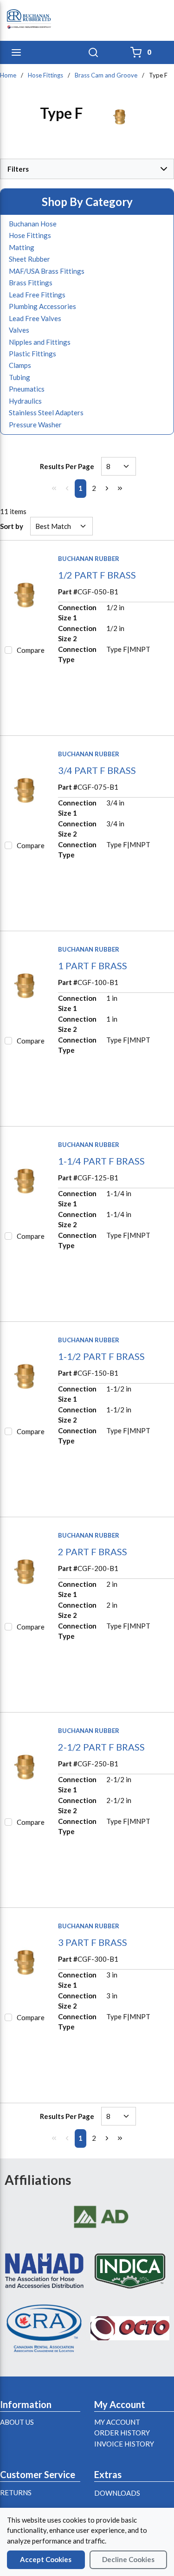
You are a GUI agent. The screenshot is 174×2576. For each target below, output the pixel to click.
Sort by (12, 526)
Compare (31, 650)
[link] (54, 488)
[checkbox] (8, 650)
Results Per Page (67, 466)
